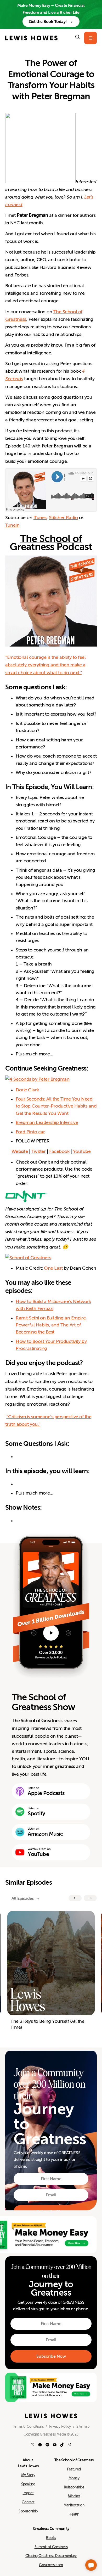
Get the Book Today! (48, 21)
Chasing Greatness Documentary (51, 2556)
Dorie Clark (27, 1090)
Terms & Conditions (28, 2426)
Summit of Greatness (51, 2547)
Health (74, 2514)
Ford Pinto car (30, 1132)
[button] (91, 2565)
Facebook (59, 1151)
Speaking (28, 2484)
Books (51, 2538)
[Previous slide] (75, 1898)
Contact (28, 2502)
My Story (28, 2475)
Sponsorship (28, 2511)
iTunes (40, 518)
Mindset (74, 2496)
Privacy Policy (60, 2426)
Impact (28, 2493)
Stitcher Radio (63, 518)
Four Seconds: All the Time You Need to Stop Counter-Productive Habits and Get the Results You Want (56, 1106)
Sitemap (83, 2426)
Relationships (74, 2487)
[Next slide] (90, 1898)
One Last (53, 1268)
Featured (74, 2469)
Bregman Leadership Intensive (47, 1122)
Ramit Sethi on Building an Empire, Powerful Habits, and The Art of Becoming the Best (51, 1325)
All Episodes (22, 1898)
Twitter (39, 1151)
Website (20, 1151)
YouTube (82, 1151)
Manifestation (74, 2505)
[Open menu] (90, 38)
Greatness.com (51, 2565)
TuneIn (12, 525)
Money (74, 2478)
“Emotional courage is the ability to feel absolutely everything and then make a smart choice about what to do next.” (45, 665)
